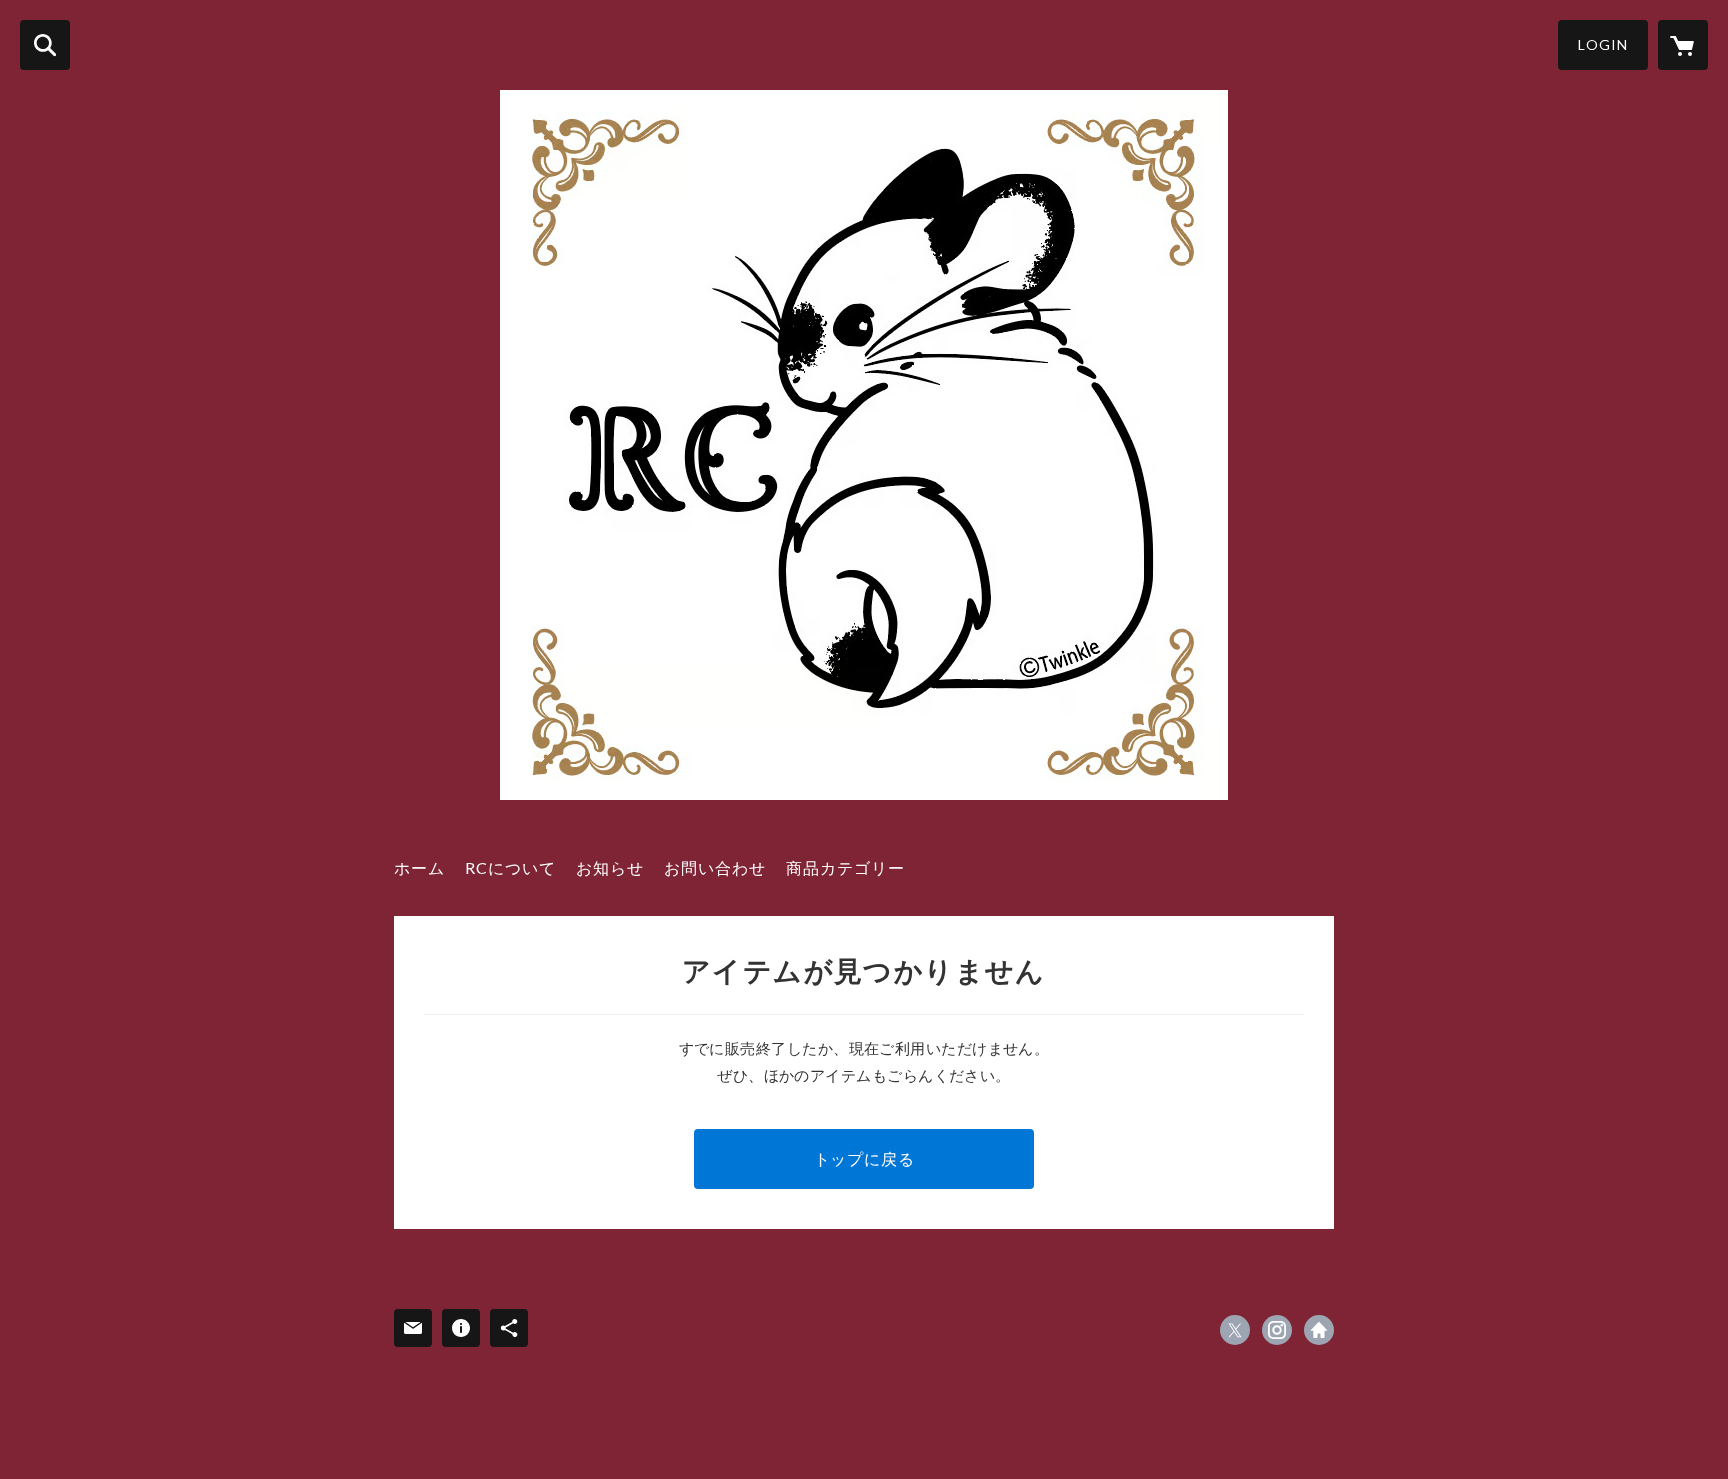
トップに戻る (864, 1158)
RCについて (510, 867)
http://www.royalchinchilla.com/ (1319, 1330)
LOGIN (1603, 44)
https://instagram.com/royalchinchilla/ (1277, 1330)
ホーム (419, 867)
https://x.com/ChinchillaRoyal (1235, 1330)
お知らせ (610, 867)
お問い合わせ (715, 867)
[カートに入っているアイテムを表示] (1683, 45)
